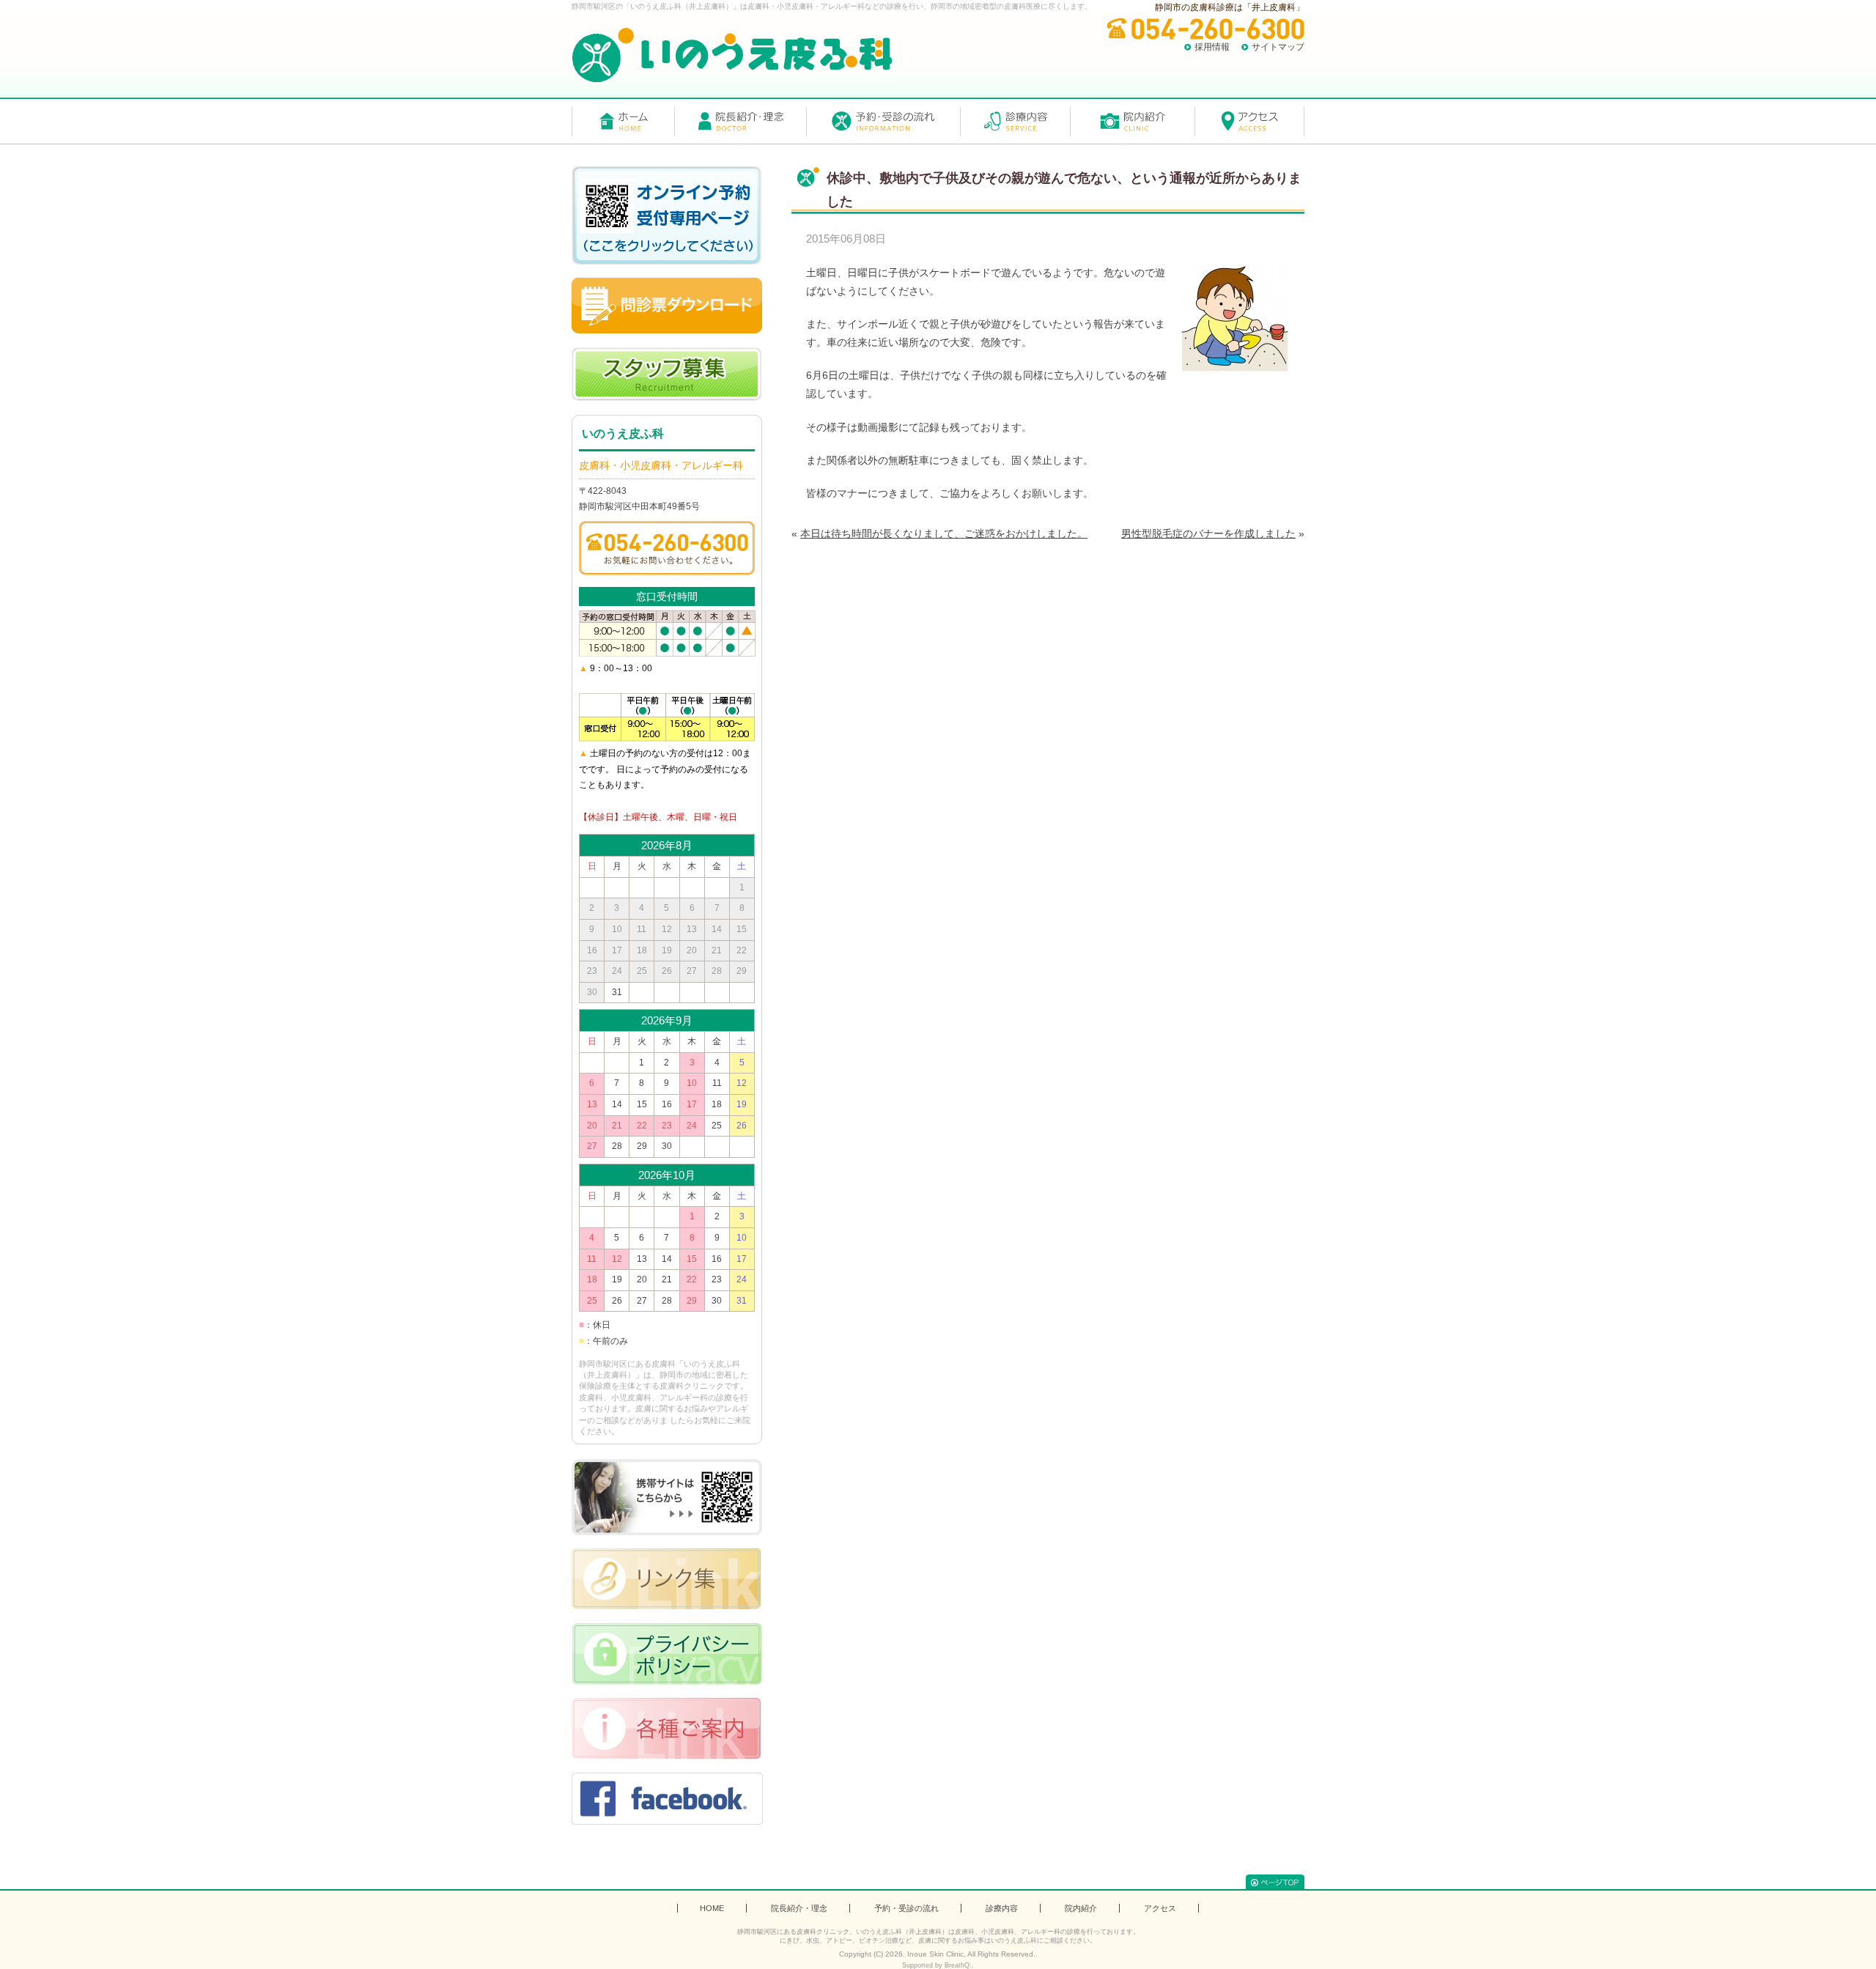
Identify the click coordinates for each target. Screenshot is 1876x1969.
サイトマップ (1278, 47)
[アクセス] (1249, 122)
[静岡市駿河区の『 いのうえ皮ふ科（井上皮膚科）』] (732, 55)
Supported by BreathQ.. (938, 1965)
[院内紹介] (1132, 122)
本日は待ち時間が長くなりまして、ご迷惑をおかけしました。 (944, 533)
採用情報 (1212, 47)
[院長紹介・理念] (740, 122)
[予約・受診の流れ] (883, 122)
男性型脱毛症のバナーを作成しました (1208, 533)
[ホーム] (623, 122)
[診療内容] (1015, 122)
